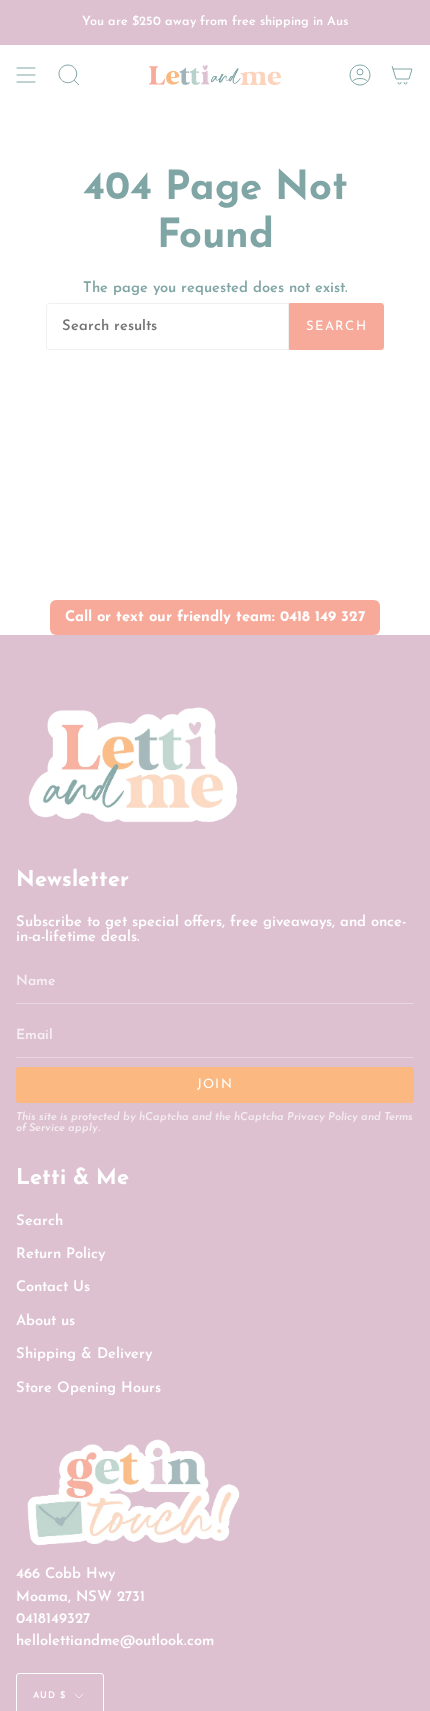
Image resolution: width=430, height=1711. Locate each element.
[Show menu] (26, 75)
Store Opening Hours (88, 1388)
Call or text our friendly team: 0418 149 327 (215, 617)
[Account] (360, 75)
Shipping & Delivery (84, 1354)
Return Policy (60, 1254)
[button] (69, 75)
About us (45, 1321)
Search (336, 326)
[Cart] (402, 75)
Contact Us (53, 1287)
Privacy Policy (322, 1117)
